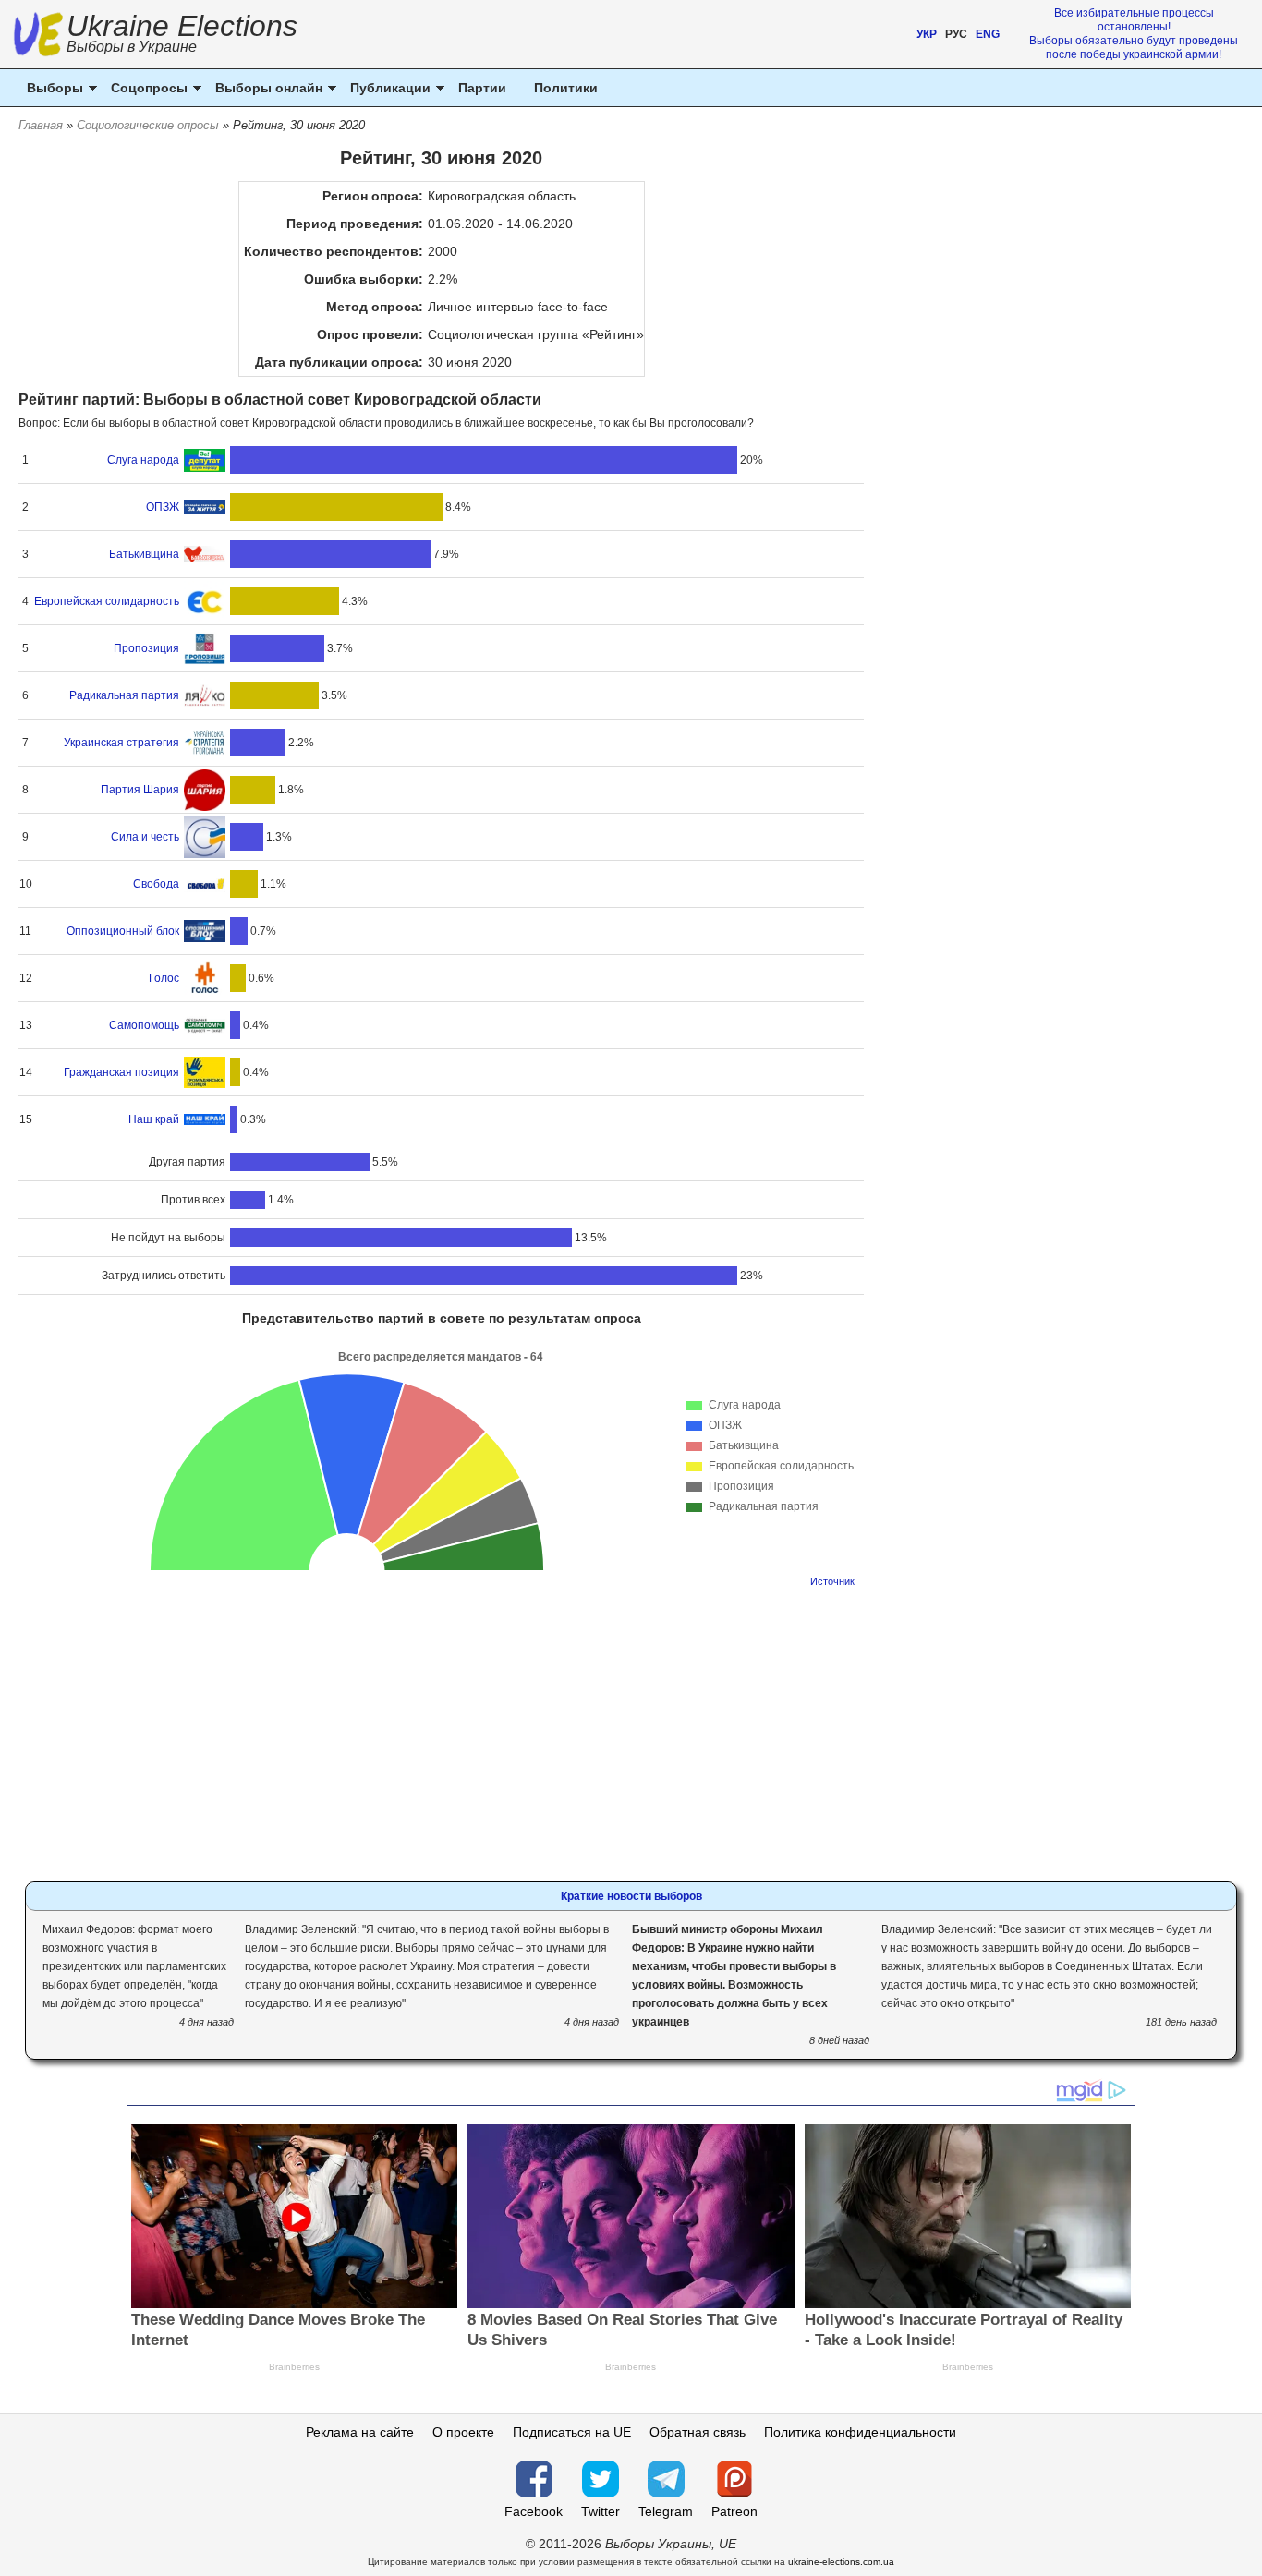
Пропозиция (146, 648)
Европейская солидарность (107, 601)
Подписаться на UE (572, 2432)
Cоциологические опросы (148, 125)
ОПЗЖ (163, 507)
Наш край (154, 1119)
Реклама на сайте (360, 2432)
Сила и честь (145, 837)
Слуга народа (143, 460)
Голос (164, 978)
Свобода (156, 884)
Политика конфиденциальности (860, 2432)
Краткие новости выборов (631, 1896)
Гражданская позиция (121, 1072)
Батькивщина (144, 554)
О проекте (463, 2432)
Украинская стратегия (121, 743)
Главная (41, 125)
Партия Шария (140, 790)
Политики (566, 88)
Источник (832, 1581)
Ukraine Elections (182, 36)
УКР (927, 34)
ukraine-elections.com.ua (841, 2562)
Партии (482, 88)
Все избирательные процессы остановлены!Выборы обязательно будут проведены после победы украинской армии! (1134, 34)
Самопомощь (144, 1025)
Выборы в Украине (132, 47)
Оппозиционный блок (123, 931)
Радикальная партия (124, 695)
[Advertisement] (442, 1729)
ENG (988, 34)
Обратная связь (698, 2432)
